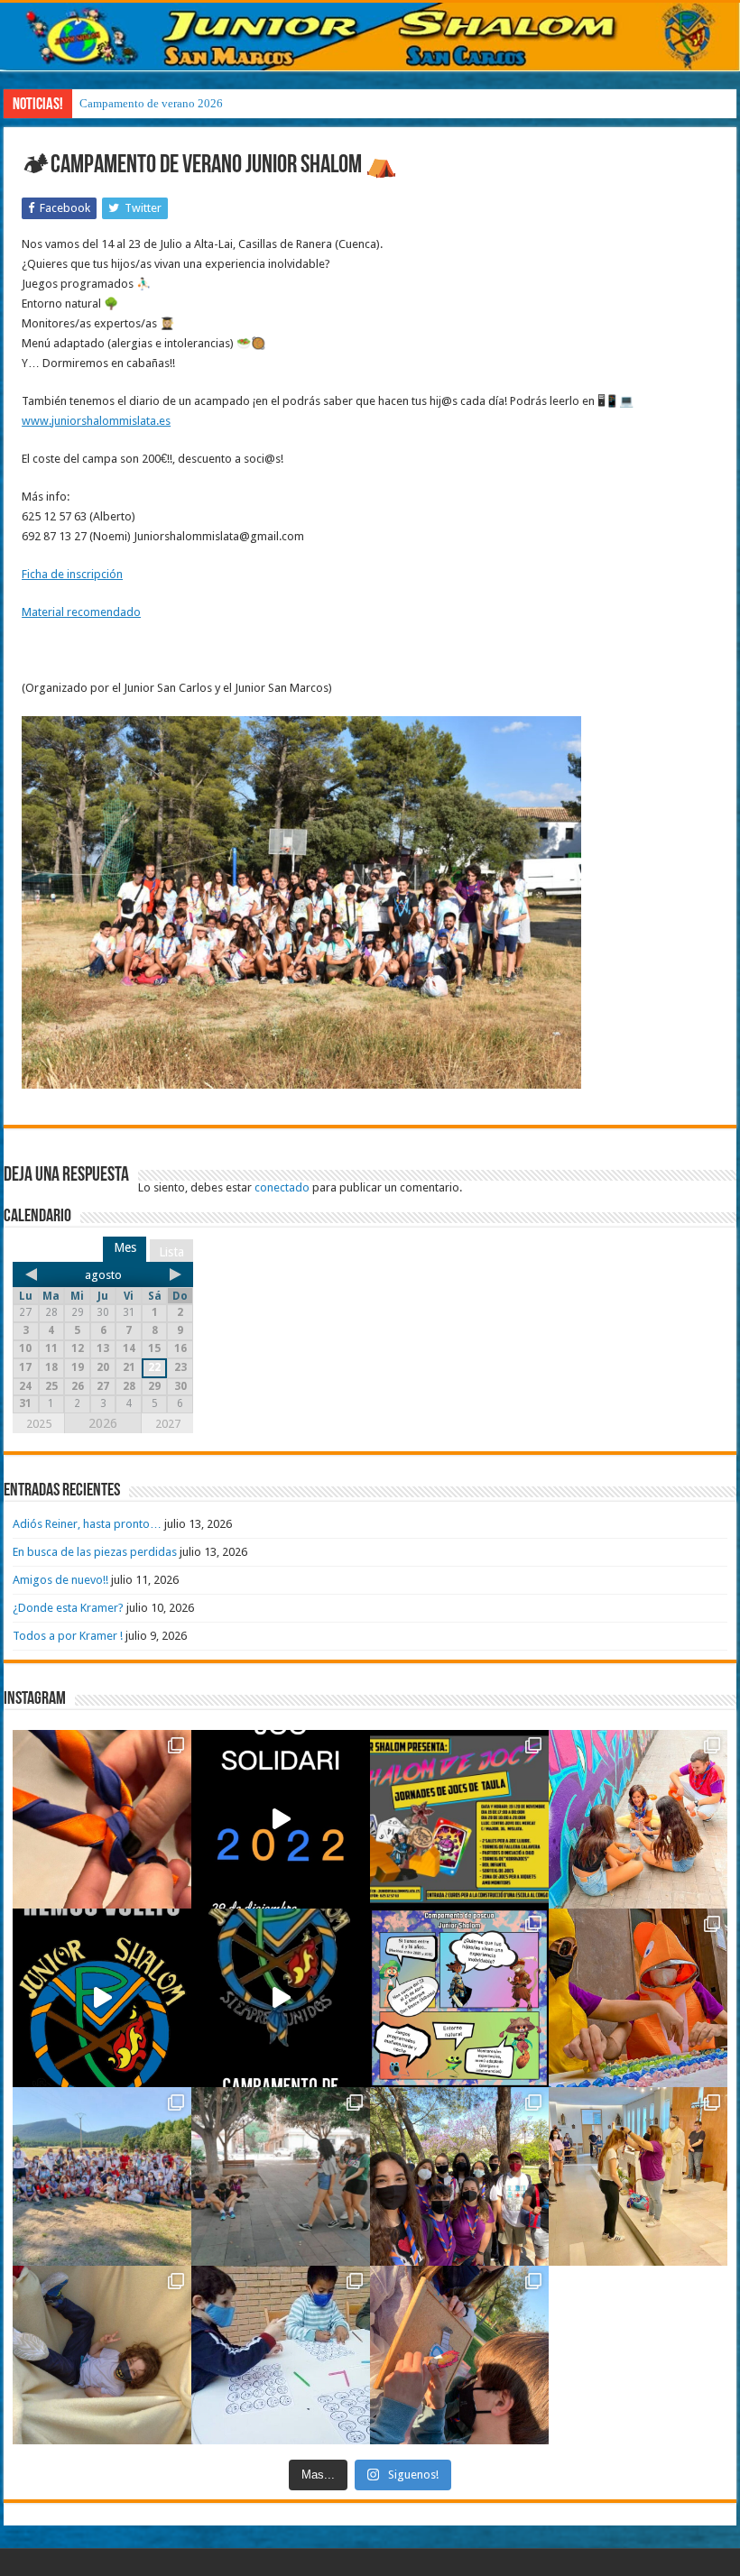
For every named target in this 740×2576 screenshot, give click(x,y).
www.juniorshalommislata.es (96, 421)
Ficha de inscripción (72, 574)
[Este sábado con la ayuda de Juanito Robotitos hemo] (102, 2355)
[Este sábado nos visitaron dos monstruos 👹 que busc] (638, 1998)
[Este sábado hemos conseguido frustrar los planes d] (281, 2355)
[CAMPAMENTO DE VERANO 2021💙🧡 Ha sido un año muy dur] (102, 2176)
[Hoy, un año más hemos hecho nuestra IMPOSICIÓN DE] (102, 1819)
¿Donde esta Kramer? (68, 1608)
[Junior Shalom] (370, 37)
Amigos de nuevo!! (60, 1580)
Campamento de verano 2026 (151, 103)
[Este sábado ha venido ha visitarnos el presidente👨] (281, 2176)
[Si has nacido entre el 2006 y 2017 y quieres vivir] (102, 1998)
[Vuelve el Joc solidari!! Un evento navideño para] (281, 1819)
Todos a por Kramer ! (68, 1636)
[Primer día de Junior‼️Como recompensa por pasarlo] (638, 1819)
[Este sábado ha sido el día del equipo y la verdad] (459, 2176)
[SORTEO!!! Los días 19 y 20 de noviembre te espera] (459, 1819)
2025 (39, 1424)
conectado (282, 1187)
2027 (168, 1424)
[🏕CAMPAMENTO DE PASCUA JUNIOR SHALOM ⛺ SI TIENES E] (459, 1998)
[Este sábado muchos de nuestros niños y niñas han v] (638, 2176)
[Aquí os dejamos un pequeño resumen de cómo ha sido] (281, 1998)
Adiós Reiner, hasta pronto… (87, 1524)
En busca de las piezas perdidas (95, 1552)
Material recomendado (81, 612)
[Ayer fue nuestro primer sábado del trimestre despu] (459, 2355)
